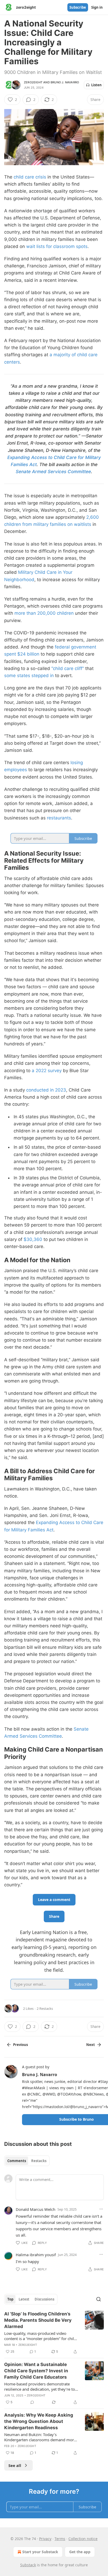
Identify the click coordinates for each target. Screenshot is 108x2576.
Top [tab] (10, 2299)
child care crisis (30, 177)
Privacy (45, 2539)
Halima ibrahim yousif (36, 2255)
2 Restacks (45, 2008)
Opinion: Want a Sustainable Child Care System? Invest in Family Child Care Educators (36, 2371)
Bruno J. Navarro (65, 82)
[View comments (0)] (32, 2402)
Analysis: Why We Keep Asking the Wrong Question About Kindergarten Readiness (39, 2421)
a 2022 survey (47, 1071)
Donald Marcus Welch (36, 2209)
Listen (96, 85)
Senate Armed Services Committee (53, 472)
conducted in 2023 (46, 1090)
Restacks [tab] (39, 2161)
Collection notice (83, 2539)
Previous (20, 2045)
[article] (54, 2333)
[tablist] (27, 2161)
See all (15, 2465)
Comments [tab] (17, 2161)
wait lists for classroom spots (57, 246)
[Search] (99, 2299)
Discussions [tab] (44, 2299)
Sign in (97, 7)
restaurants (59, 818)
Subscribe (78, 7)
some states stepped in (29, 676)
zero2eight (33, 82)
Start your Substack (40, 2552)
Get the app (80, 2552)
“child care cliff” (68, 668)
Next (91, 2045)
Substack (28, 2565)
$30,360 (33, 1239)
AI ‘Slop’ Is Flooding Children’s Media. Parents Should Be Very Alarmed (38, 2320)
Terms (60, 2539)
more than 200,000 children (44, 613)
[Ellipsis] (101, 2209)
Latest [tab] (24, 2299)
